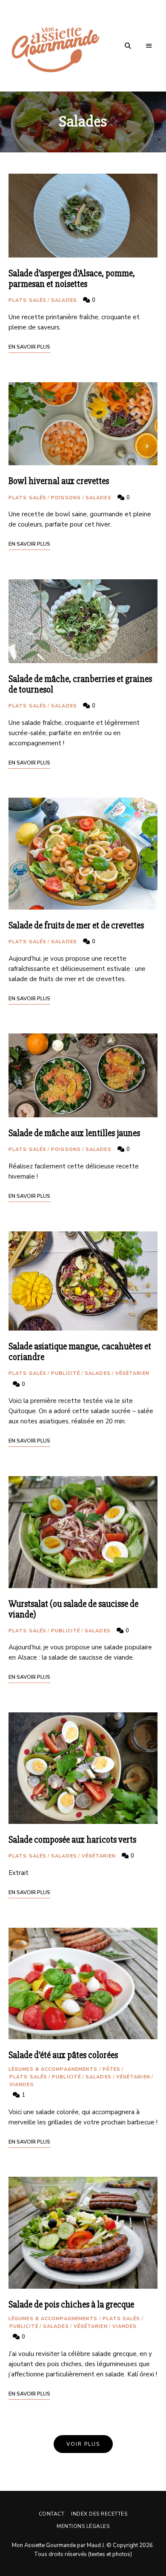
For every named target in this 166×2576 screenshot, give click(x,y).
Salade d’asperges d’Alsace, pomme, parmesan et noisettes (72, 279)
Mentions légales (83, 2526)
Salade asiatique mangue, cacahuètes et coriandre (80, 1352)
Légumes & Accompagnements (53, 2069)
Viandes (22, 2085)
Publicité (66, 1373)
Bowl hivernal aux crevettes (59, 481)
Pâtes (112, 2069)
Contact (52, 2514)
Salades (64, 300)
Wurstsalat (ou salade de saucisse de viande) (73, 1609)
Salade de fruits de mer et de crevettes (76, 926)
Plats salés (27, 300)
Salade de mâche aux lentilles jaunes (74, 1133)
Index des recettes (99, 2514)
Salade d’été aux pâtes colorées (63, 2055)
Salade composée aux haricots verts (72, 1840)
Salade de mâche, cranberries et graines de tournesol (80, 684)
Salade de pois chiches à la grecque (71, 2305)
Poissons (66, 498)
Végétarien (132, 1373)
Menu (149, 46)
